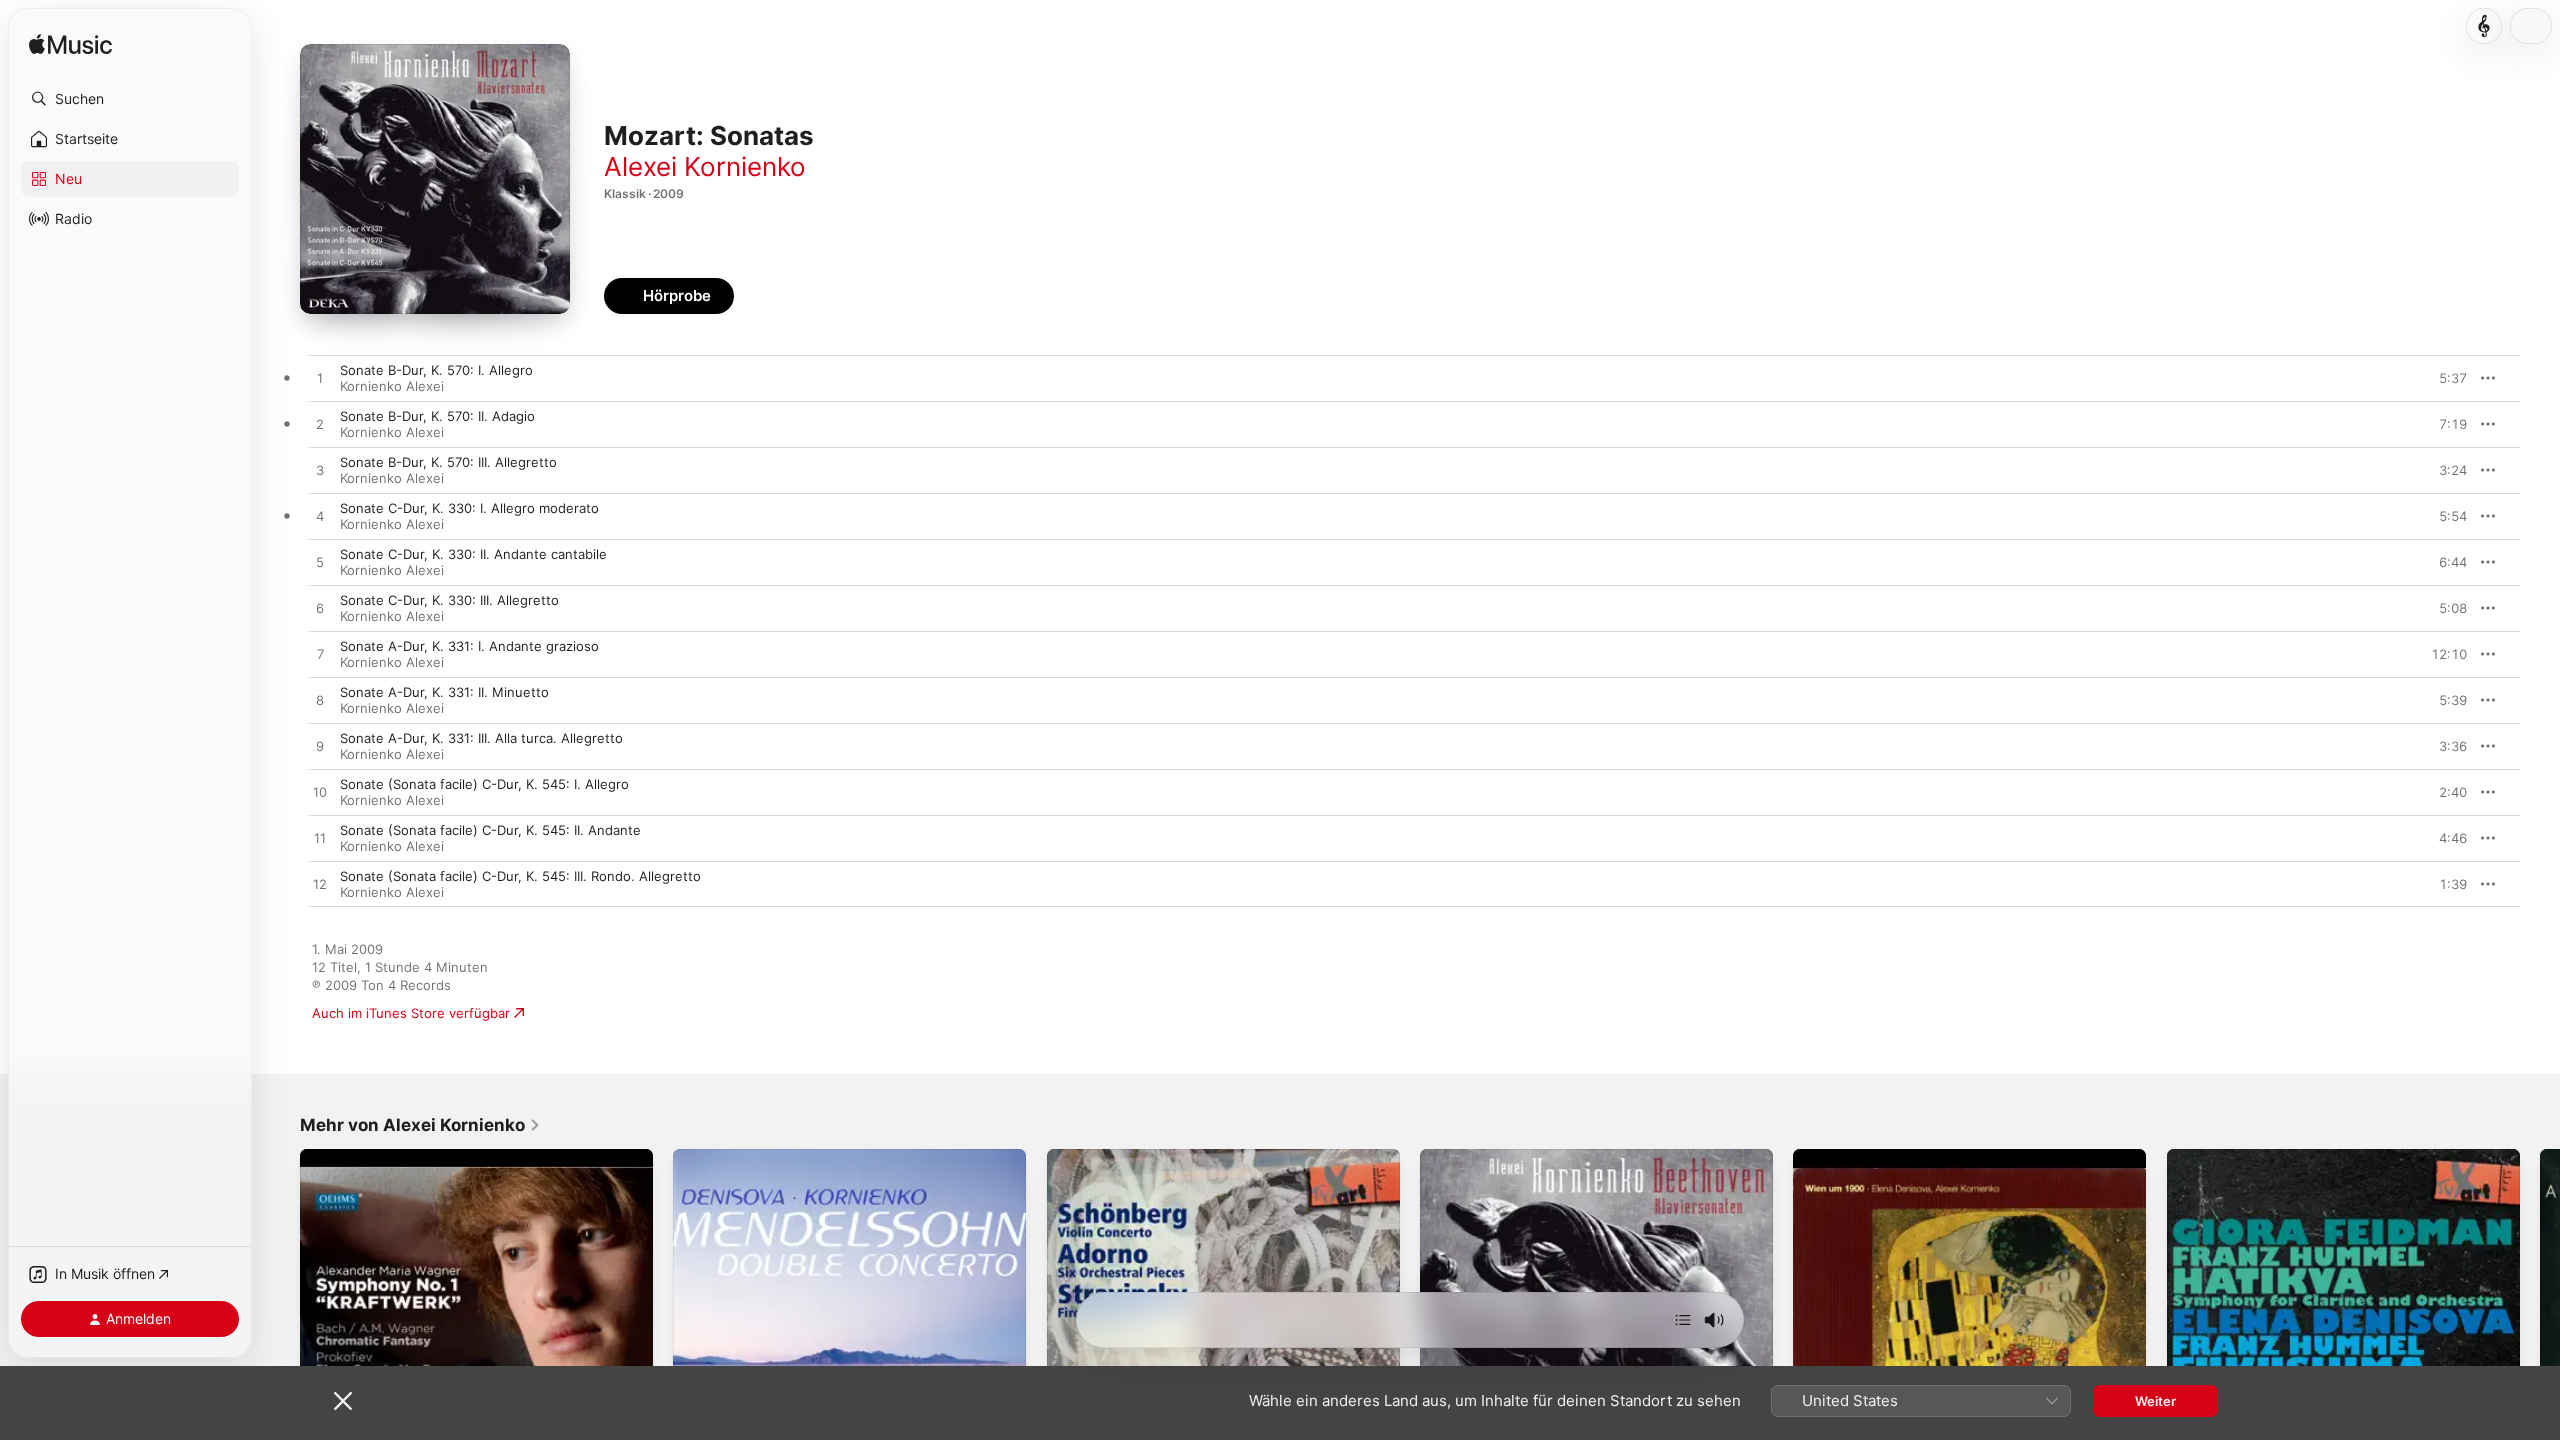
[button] (130, 99)
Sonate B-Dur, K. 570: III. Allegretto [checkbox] (448, 462)
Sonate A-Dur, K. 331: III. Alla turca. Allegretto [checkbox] (481, 738)
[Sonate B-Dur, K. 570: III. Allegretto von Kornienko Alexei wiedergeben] (320, 471)
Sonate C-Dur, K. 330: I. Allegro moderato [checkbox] (469, 508)
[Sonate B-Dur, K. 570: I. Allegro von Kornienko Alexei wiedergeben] (320, 379)
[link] (420, 1125)
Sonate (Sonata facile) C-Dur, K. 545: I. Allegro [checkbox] (484, 784)
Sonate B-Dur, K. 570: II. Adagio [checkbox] (437, 416)
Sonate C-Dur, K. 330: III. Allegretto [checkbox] (449, 600)
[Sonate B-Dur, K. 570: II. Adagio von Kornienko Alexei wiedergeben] (320, 425)
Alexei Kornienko (705, 166)
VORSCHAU (2439, 378)
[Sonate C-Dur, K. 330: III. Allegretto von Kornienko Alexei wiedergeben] (320, 609)
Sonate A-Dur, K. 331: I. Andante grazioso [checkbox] (469, 646)
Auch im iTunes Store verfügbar (411, 1013)
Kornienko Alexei (392, 386)
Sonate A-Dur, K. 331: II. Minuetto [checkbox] (444, 692)
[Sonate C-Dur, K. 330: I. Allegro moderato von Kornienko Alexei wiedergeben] (320, 517)
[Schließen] (343, 1401)
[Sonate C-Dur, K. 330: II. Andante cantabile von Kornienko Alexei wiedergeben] (320, 563)
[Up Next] (1683, 1320)
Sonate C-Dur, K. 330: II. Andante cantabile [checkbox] (473, 554)
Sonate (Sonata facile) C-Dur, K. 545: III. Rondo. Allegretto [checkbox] (520, 876)
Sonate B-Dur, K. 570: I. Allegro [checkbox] (436, 370)
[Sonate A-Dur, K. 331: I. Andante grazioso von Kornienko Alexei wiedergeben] (320, 655)
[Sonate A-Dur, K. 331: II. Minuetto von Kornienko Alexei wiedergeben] (320, 701)
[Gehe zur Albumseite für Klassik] (2484, 26)
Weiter (2155, 1401)
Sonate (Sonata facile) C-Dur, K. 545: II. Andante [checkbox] (490, 830)
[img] (70, 45)
